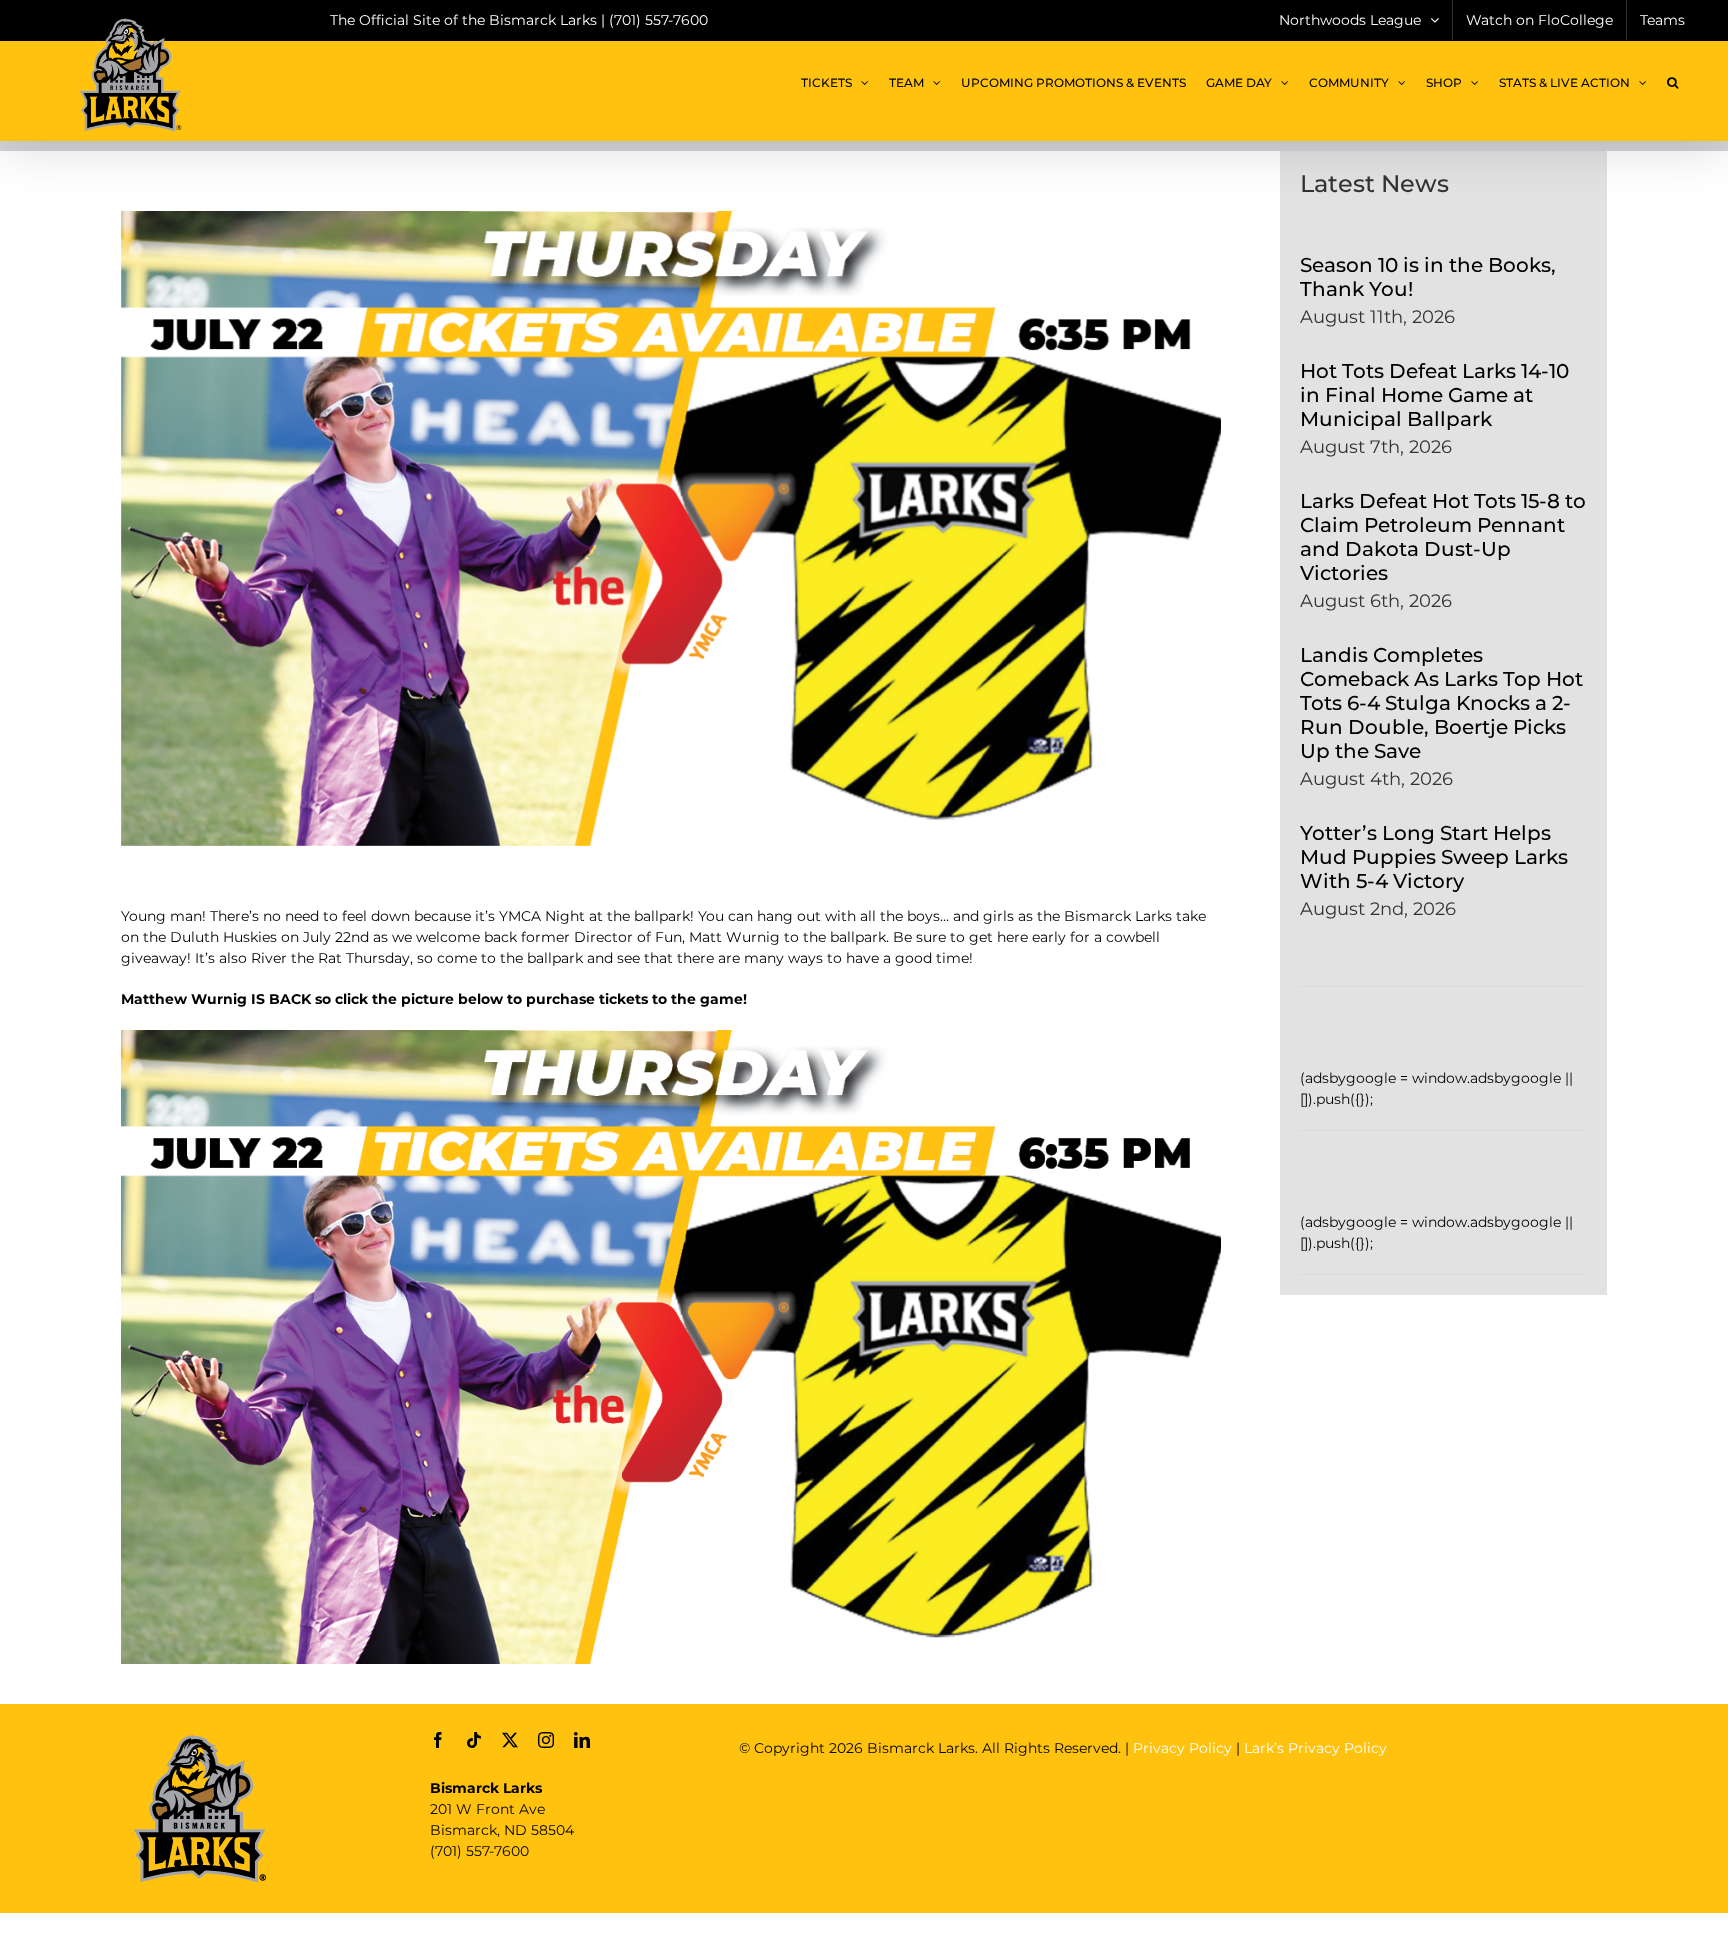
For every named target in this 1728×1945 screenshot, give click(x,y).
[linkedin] (582, 1740)
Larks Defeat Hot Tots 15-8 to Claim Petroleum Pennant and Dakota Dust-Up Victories (1443, 537)
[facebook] (438, 1740)
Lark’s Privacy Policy (1315, 1748)
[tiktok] (474, 1740)
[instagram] (546, 1740)
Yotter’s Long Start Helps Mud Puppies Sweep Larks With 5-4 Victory (1434, 857)
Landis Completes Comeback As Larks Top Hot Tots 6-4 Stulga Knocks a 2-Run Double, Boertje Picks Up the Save (1441, 703)
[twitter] (510, 1740)
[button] (1672, 83)
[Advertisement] (1103, 1818)
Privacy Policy (1182, 1748)
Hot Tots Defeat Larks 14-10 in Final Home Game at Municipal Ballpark (1434, 395)
